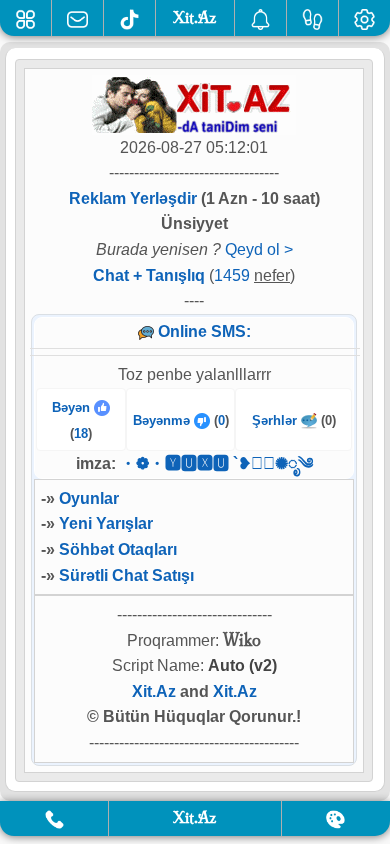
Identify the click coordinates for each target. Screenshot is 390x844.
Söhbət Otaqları (118, 549)
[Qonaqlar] (312, 18)
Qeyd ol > (259, 249)
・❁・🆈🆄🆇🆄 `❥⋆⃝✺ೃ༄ (216, 463)
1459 (232, 275)
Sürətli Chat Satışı (126, 575)
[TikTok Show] (129, 18)
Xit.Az (154, 691)
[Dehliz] (25, 18)
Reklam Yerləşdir (133, 198)
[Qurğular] (364, 18)
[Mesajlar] (77, 18)
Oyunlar (89, 498)
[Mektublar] (260, 18)
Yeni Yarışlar (106, 523)
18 (81, 433)
